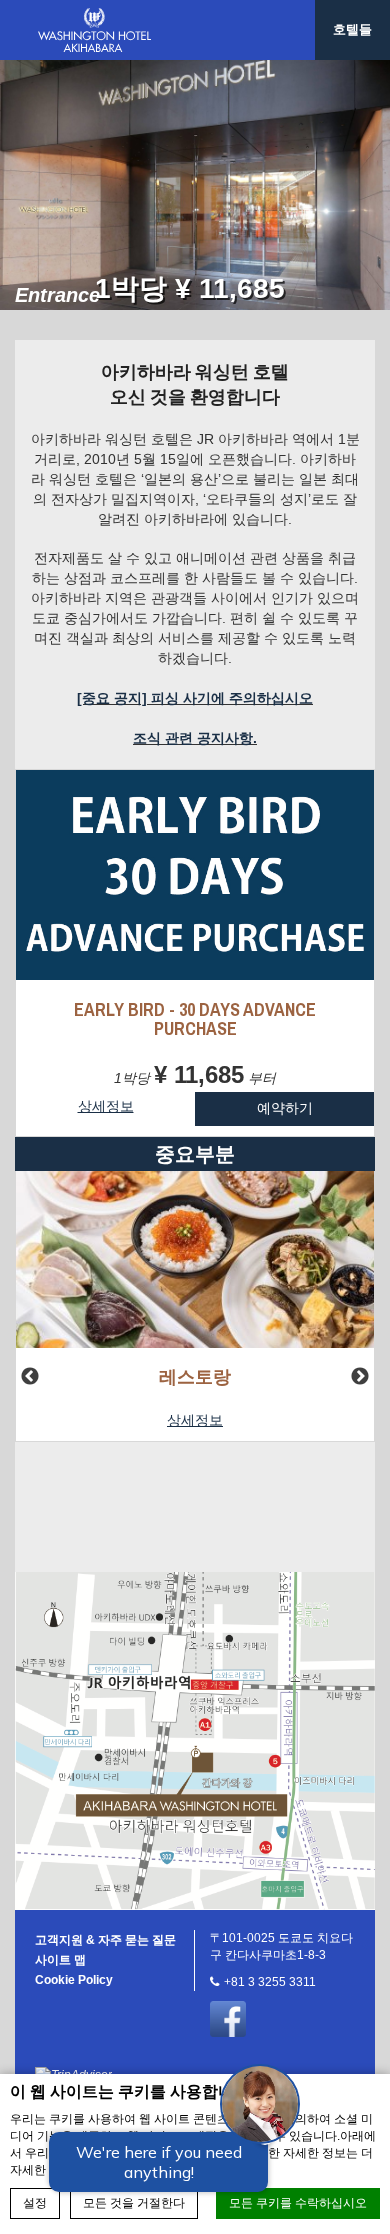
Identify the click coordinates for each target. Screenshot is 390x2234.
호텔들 (352, 29)
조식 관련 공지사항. (195, 738)
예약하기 (285, 1108)
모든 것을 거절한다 (134, 2203)
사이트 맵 (60, 1960)
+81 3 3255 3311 (270, 1982)
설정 (35, 2203)
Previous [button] (30, 1377)
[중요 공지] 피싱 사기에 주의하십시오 (195, 698)
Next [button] (360, 1377)
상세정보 (195, 1420)
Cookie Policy (74, 1980)
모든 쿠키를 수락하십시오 (298, 2203)
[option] (195, 185)
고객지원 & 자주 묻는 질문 (105, 1940)
